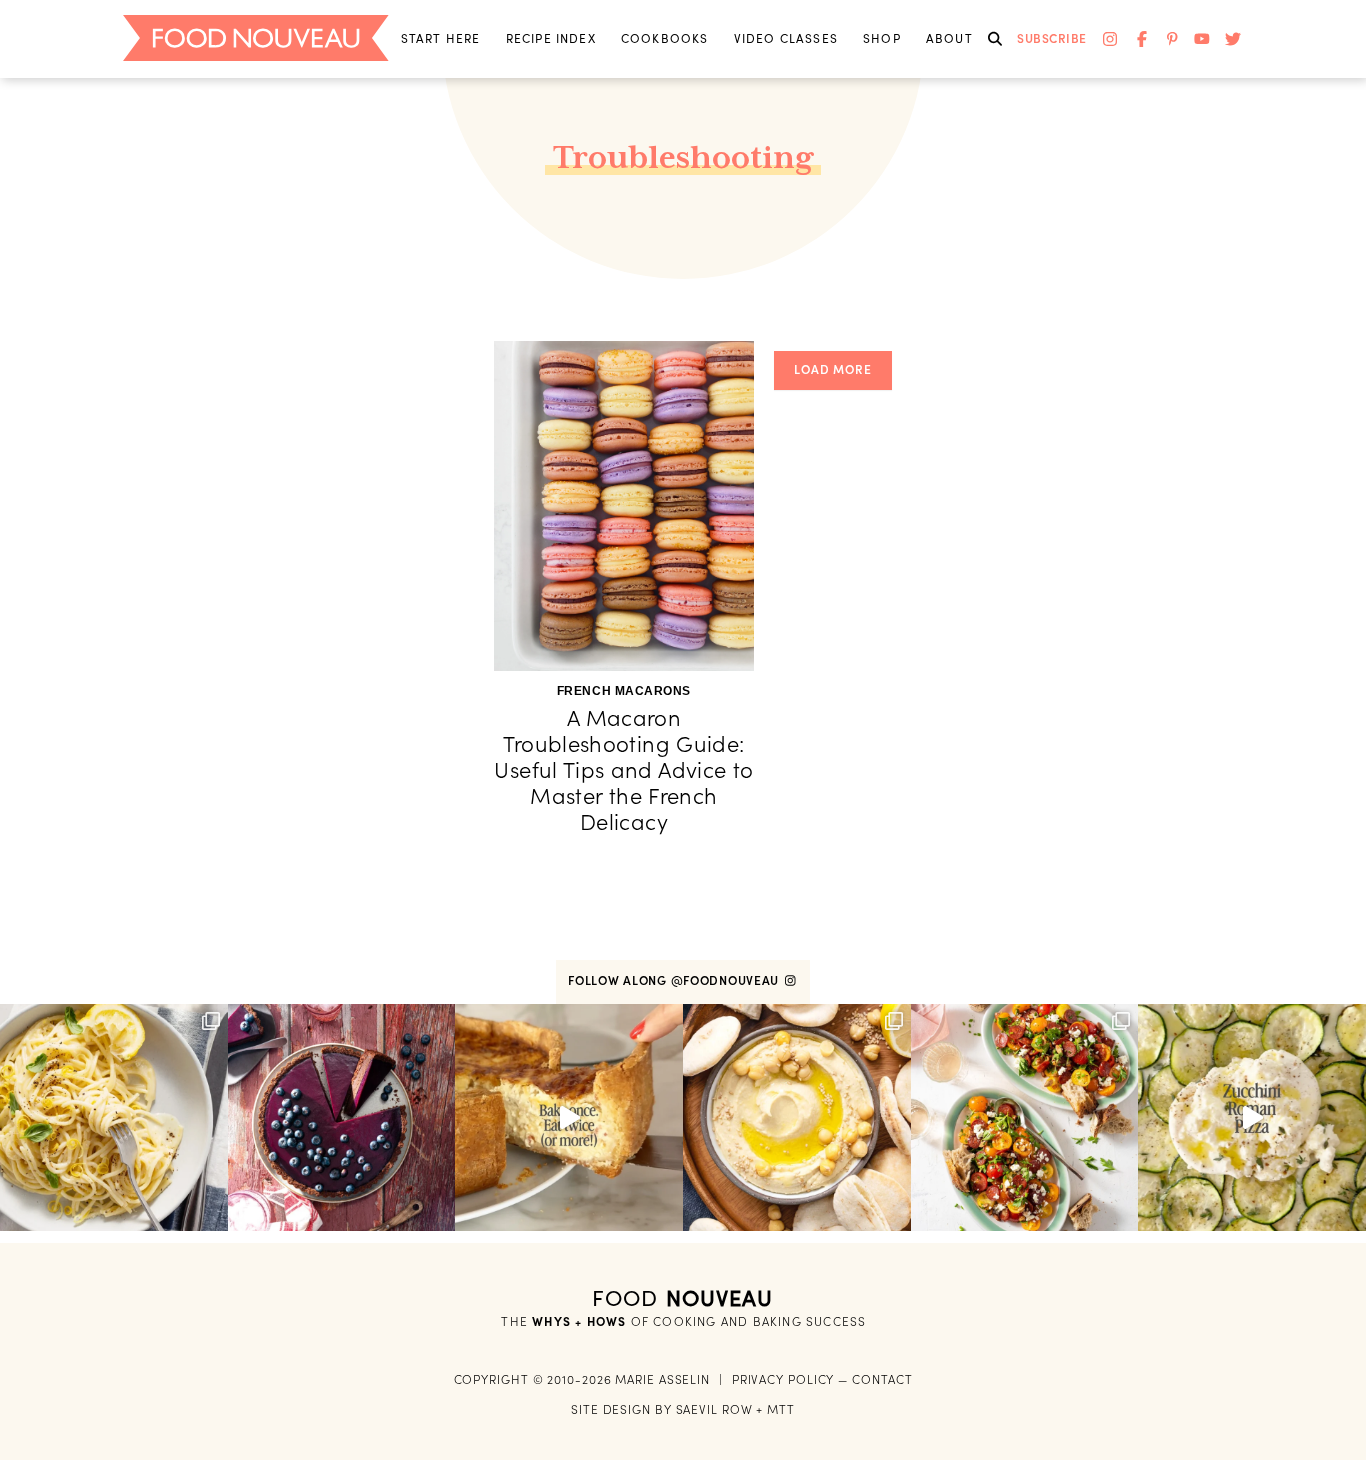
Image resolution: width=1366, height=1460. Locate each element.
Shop (882, 38)
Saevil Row (714, 1409)
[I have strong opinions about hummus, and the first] (797, 1118)
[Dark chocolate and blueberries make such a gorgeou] (342, 1118)
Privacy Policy (783, 1379)
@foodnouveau (727, 980)
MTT (781, 1409)
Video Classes (786, 38)
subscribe (1052, 38)
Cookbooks (665, 38)
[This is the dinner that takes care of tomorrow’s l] (569, 1118)
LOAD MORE (833, 369)
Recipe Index (551, 38)
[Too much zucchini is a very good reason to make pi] (1252, 1118)
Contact (882, 1379)
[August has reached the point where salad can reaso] (1025, 1118)
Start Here (441, 38)
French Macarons (624, 691)
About (949, 38)
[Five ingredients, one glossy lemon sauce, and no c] (114, 1118)
